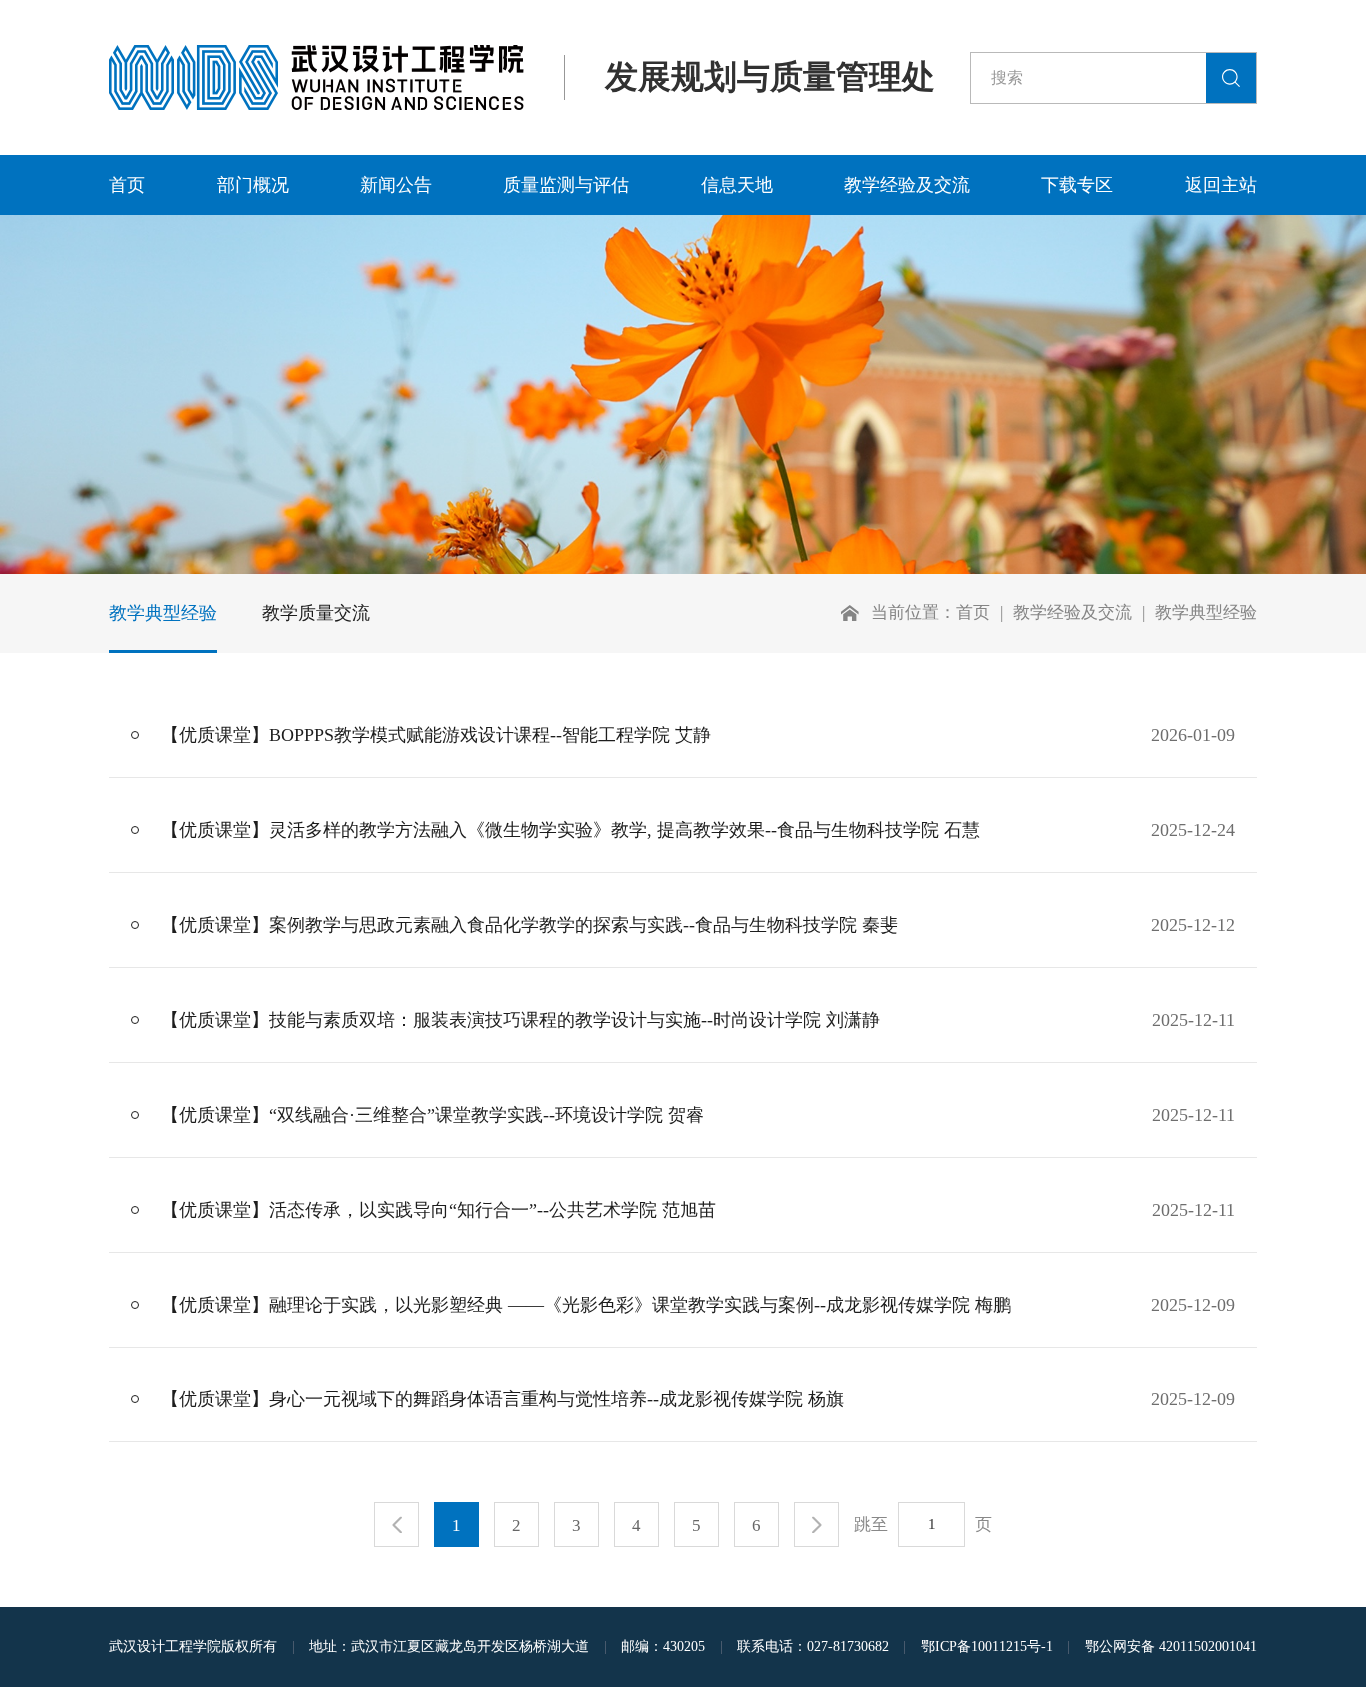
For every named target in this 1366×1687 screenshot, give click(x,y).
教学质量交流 (316, 613)
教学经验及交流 (907, 185)
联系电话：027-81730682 (813, 1646)
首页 (127, 185)
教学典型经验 (163, 613)
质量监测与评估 (566, 185)
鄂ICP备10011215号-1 (987, 1646)
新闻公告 (396, 185)
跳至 (871, 1524)
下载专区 (1077, 185)
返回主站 (1221, 185)
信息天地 (737, 185)
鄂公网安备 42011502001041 (1171, 1646)
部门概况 (253, 185)
